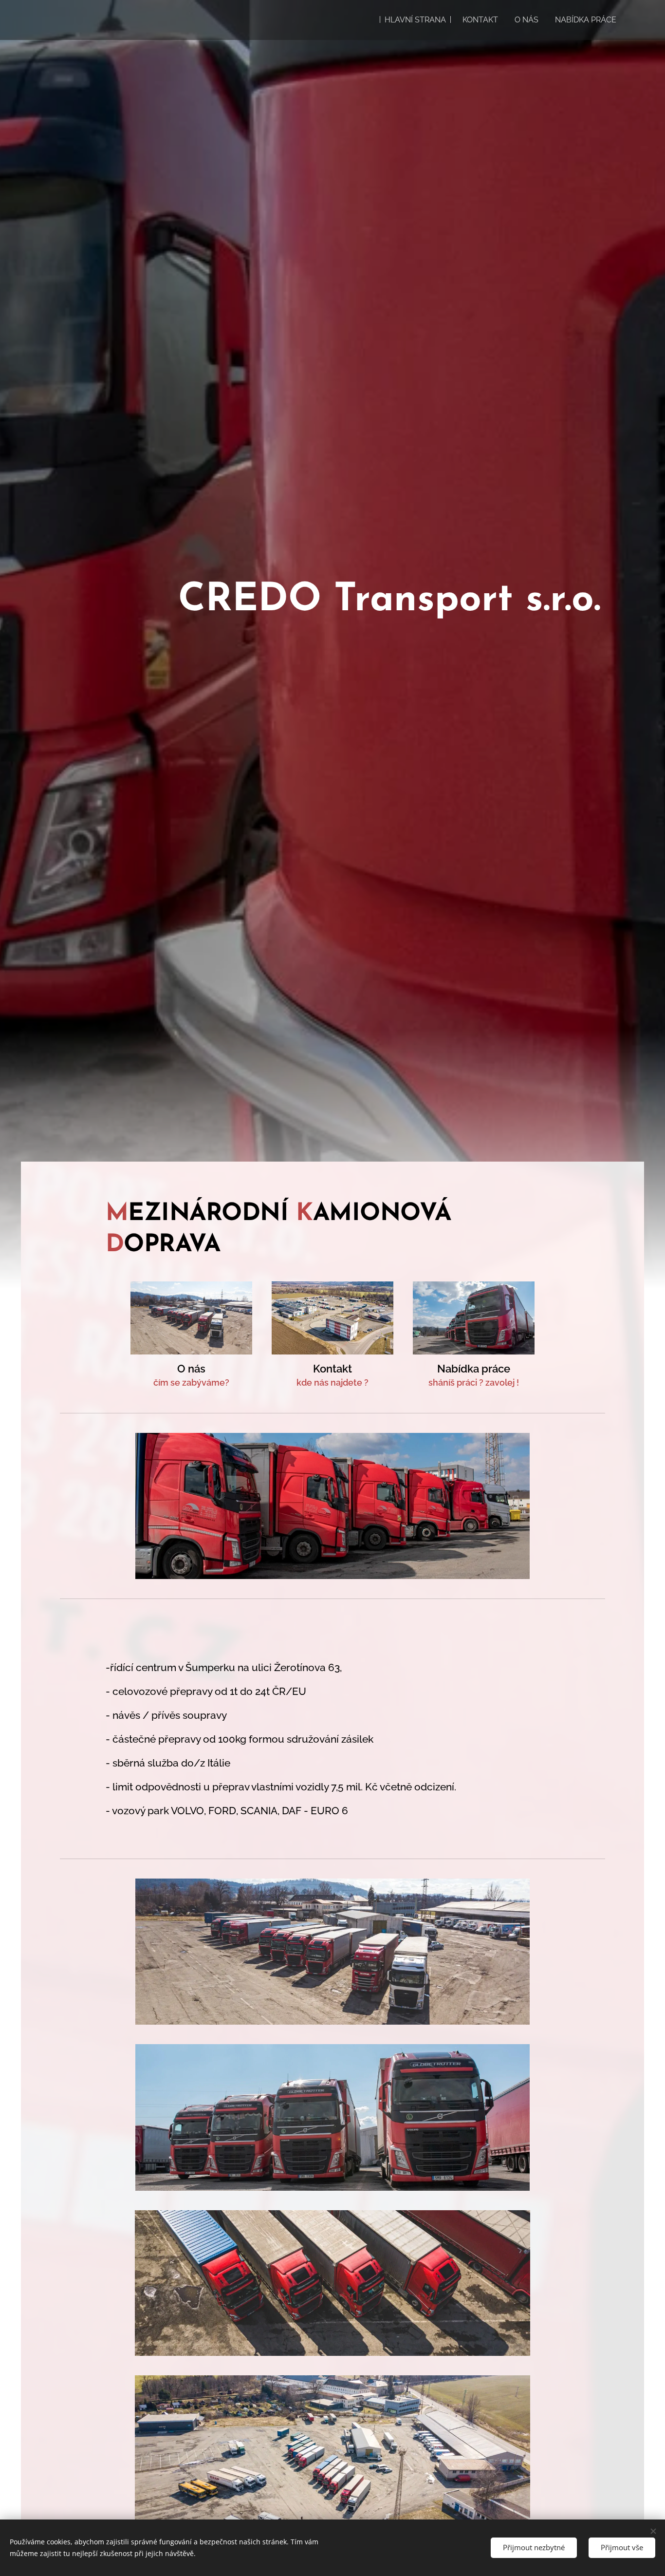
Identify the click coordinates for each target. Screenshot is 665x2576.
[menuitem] (415, 20)
